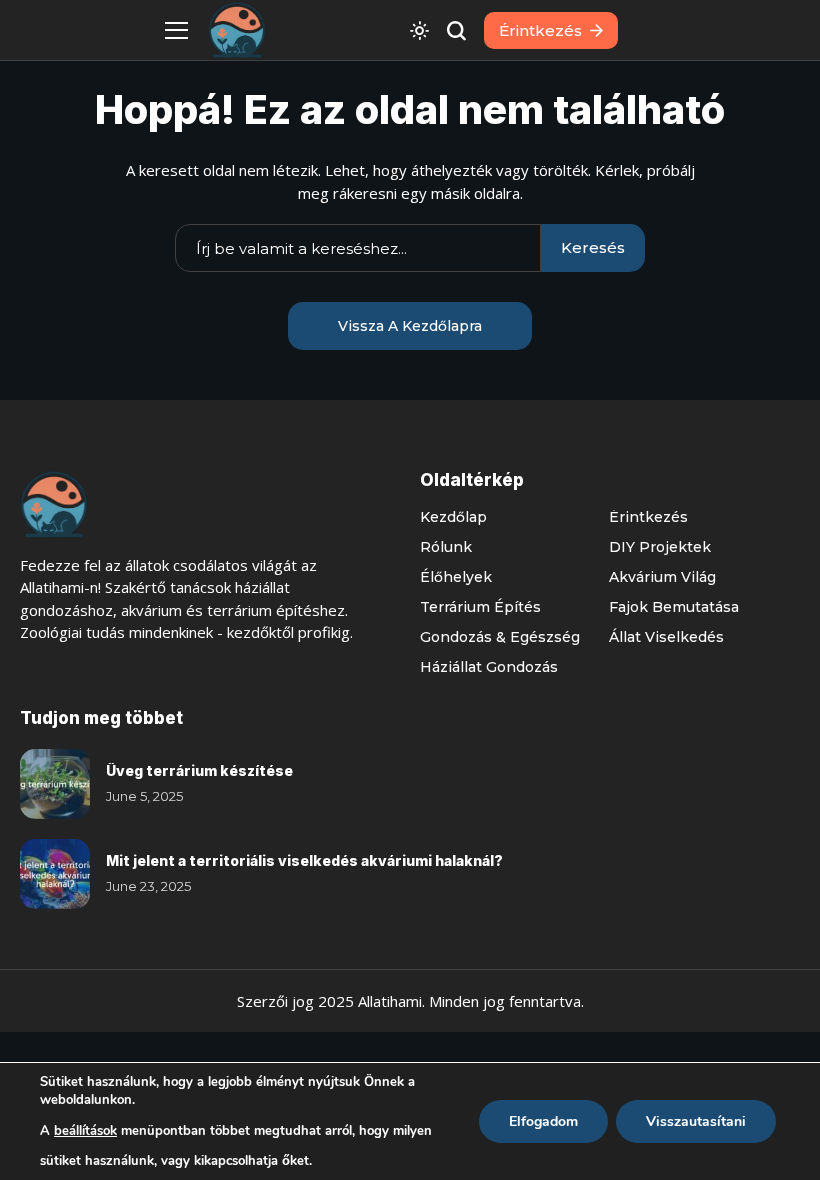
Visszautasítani (696, 1121)
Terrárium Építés (480, 607)
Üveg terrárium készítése (199, 770)
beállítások (85, 1131)
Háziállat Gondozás (489, 667)
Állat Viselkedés (666, 637)
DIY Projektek (660, 547)
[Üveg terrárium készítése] (55, 784)
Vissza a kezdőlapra (410, 326)
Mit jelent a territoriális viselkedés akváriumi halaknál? (304, 860)
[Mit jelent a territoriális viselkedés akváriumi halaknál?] (55, 874)
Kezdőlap (453, 517)
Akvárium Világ (662, 577)
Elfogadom (543, 1121)
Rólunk (446, 547)
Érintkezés (648, 517)
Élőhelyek (456, 577)
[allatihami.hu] (237, 30)
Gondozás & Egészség (500, 637)
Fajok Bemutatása (674, 607)
